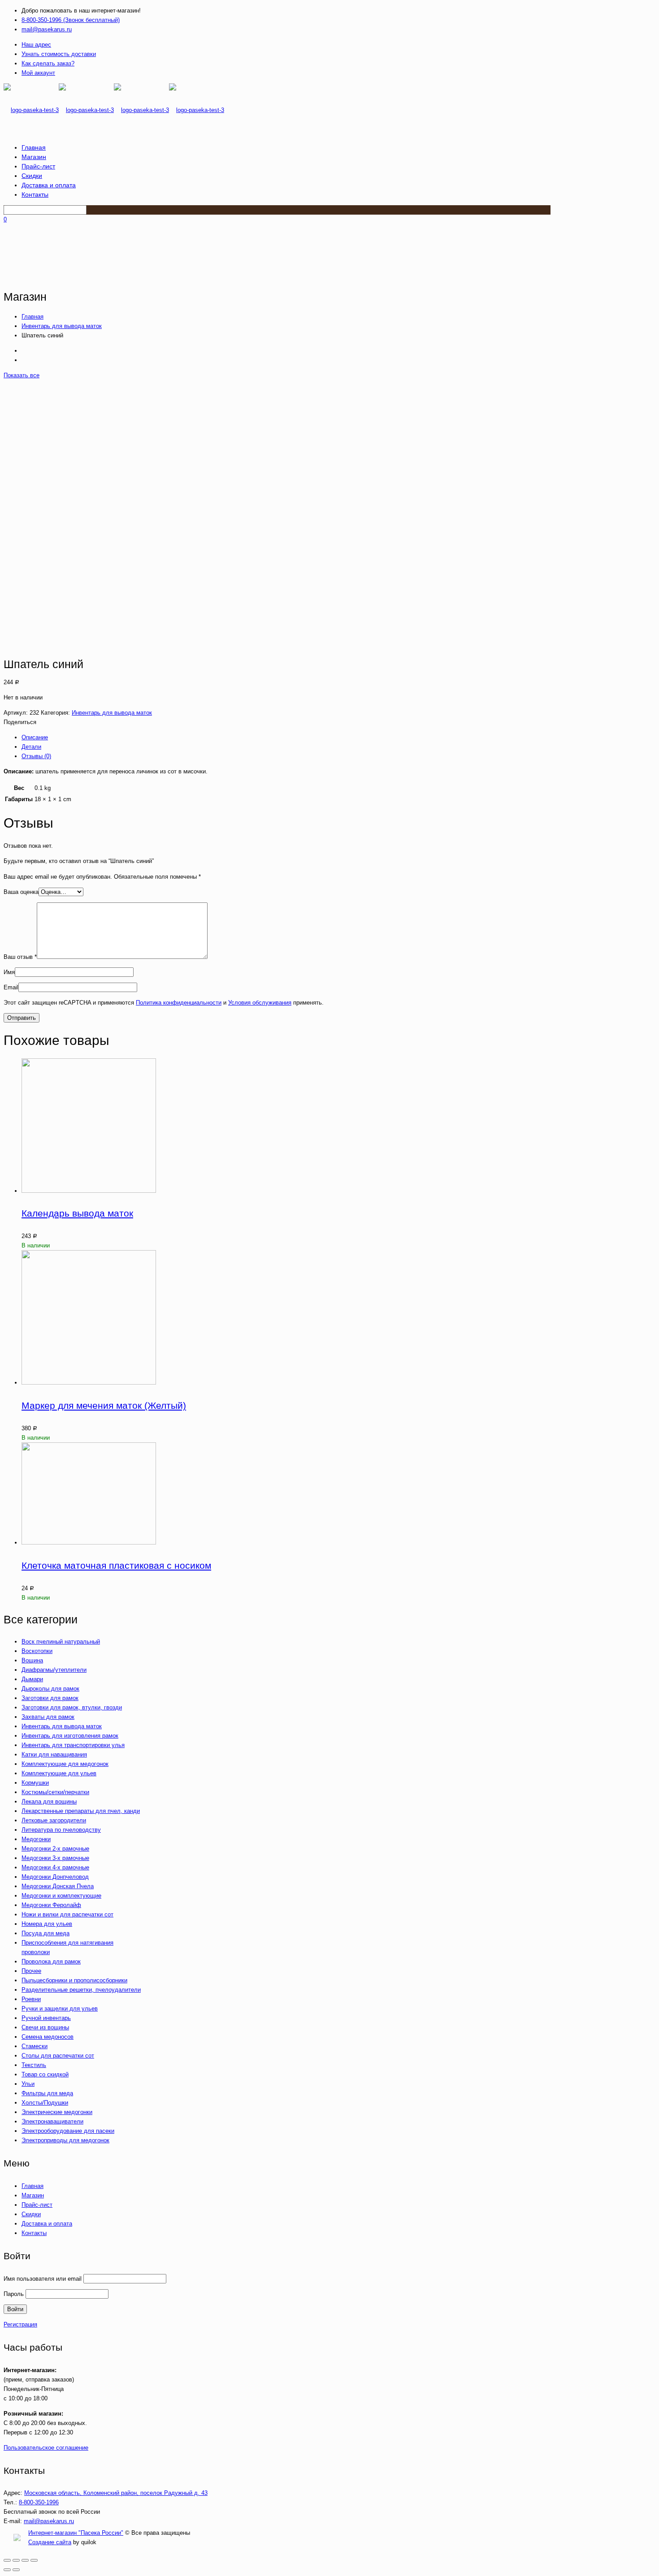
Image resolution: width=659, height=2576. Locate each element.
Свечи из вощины (45, 2027)
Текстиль (34, 2065)
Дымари (32, 1679)
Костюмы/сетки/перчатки (55, 1792)
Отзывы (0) (36, 756)
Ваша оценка (21, 892)
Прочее (31, 1971)
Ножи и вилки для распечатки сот (67, 1914)
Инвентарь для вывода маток (62, 326)
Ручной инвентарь (46, 2018)
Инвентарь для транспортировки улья (73, 1745)
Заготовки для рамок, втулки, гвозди (72, 1707)
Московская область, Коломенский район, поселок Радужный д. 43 (116, 2493)
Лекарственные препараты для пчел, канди (81, 1811)
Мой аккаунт (38, 73)
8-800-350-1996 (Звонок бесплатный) (71, 20)
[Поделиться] (16, 2560)
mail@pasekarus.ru (47, 29)
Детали (31, 747)
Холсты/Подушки (45, 2103)
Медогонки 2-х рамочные (55, 1849)
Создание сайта (50, 2542)
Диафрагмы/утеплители (54, 1670)
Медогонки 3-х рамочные (55, 1858)
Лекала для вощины (49, 1801)
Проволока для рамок (51, 1961)
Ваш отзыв (20, 957)
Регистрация (20, 2324)
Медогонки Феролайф (51, 1905)
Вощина (32, 1660)
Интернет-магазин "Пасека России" (76, 2533)
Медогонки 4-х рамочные (55, 1867)
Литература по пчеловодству (61, 1830)
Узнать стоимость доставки (59, 54)
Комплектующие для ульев (59, 1773)
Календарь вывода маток (77, 1213)
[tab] (221, 737)
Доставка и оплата (47, 2224)
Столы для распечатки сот (58, 2056)
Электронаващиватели (52, 2121)
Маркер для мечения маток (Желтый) (104, 1405)
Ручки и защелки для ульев (60, 2009)
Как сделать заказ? (48, 63)
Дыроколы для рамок (50, 1689)
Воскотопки (37, 1651)
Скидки (31, 2214)
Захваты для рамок (48, 1717)
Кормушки (35, 1783)
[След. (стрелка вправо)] (16, 2570)
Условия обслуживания (260, 1003)
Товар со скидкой (45, 2074)
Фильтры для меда (47, 2093)
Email (11, 987)
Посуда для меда (46, 1933)
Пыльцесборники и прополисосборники (74, 1980)
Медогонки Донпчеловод (55, 1877)
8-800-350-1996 (39, 2502)
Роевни (31, 1999)
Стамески (35, 2046)
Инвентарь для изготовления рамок (70, 1736)
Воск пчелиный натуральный (61, 1642)
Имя (9, 972)
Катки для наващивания (54, 1754)
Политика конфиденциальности (179, 1003)
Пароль (14, 2294)
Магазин (33, 2195)
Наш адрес (36, 45)
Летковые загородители (54, 1820)
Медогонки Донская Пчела (58, 1886)
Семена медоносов (48, 2037)
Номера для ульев (47, 1924)
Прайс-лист (37, 2205)
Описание (35, 737)
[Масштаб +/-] (34, 2560)
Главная (33, 317)
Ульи (28, 2084)
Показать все (22, 375)
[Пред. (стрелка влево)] (7, 2570)
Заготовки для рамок (50, 1698)
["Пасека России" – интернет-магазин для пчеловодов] (114, 110)
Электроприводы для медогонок (65, 2140)
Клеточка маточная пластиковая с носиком (116, 1565)
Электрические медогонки (57, 2112)
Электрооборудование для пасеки (68, 2131)
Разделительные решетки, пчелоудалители (81, 1990)
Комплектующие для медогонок (65, 1764)
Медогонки (36, 1839)
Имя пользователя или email (43, 2279)
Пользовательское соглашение (46, 2448)
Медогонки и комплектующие (61, 1896)
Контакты (34, 2233)
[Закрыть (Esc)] (7, 2560)
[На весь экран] (25, 2560)
